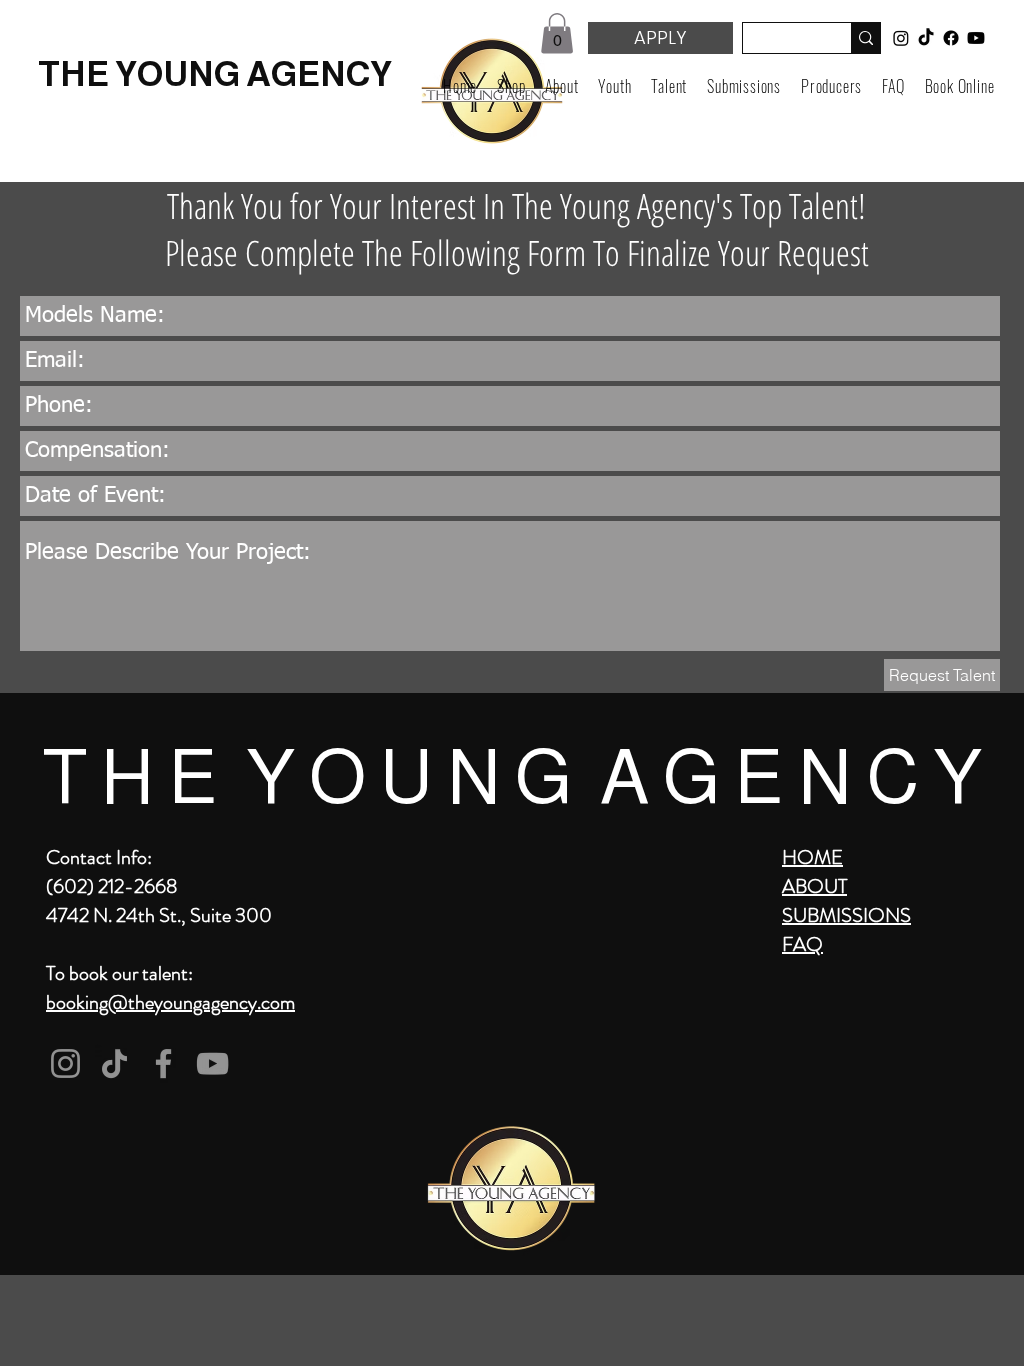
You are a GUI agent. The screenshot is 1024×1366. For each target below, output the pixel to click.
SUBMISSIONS (846, 915)
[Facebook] (163, 1063)
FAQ (802, 944)
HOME (812, 857)
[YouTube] (212, 1063)
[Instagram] (65, 1063)
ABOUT (814, 886)
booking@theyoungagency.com (170, 1002)
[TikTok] (114, 1063)
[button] (557, 33)
